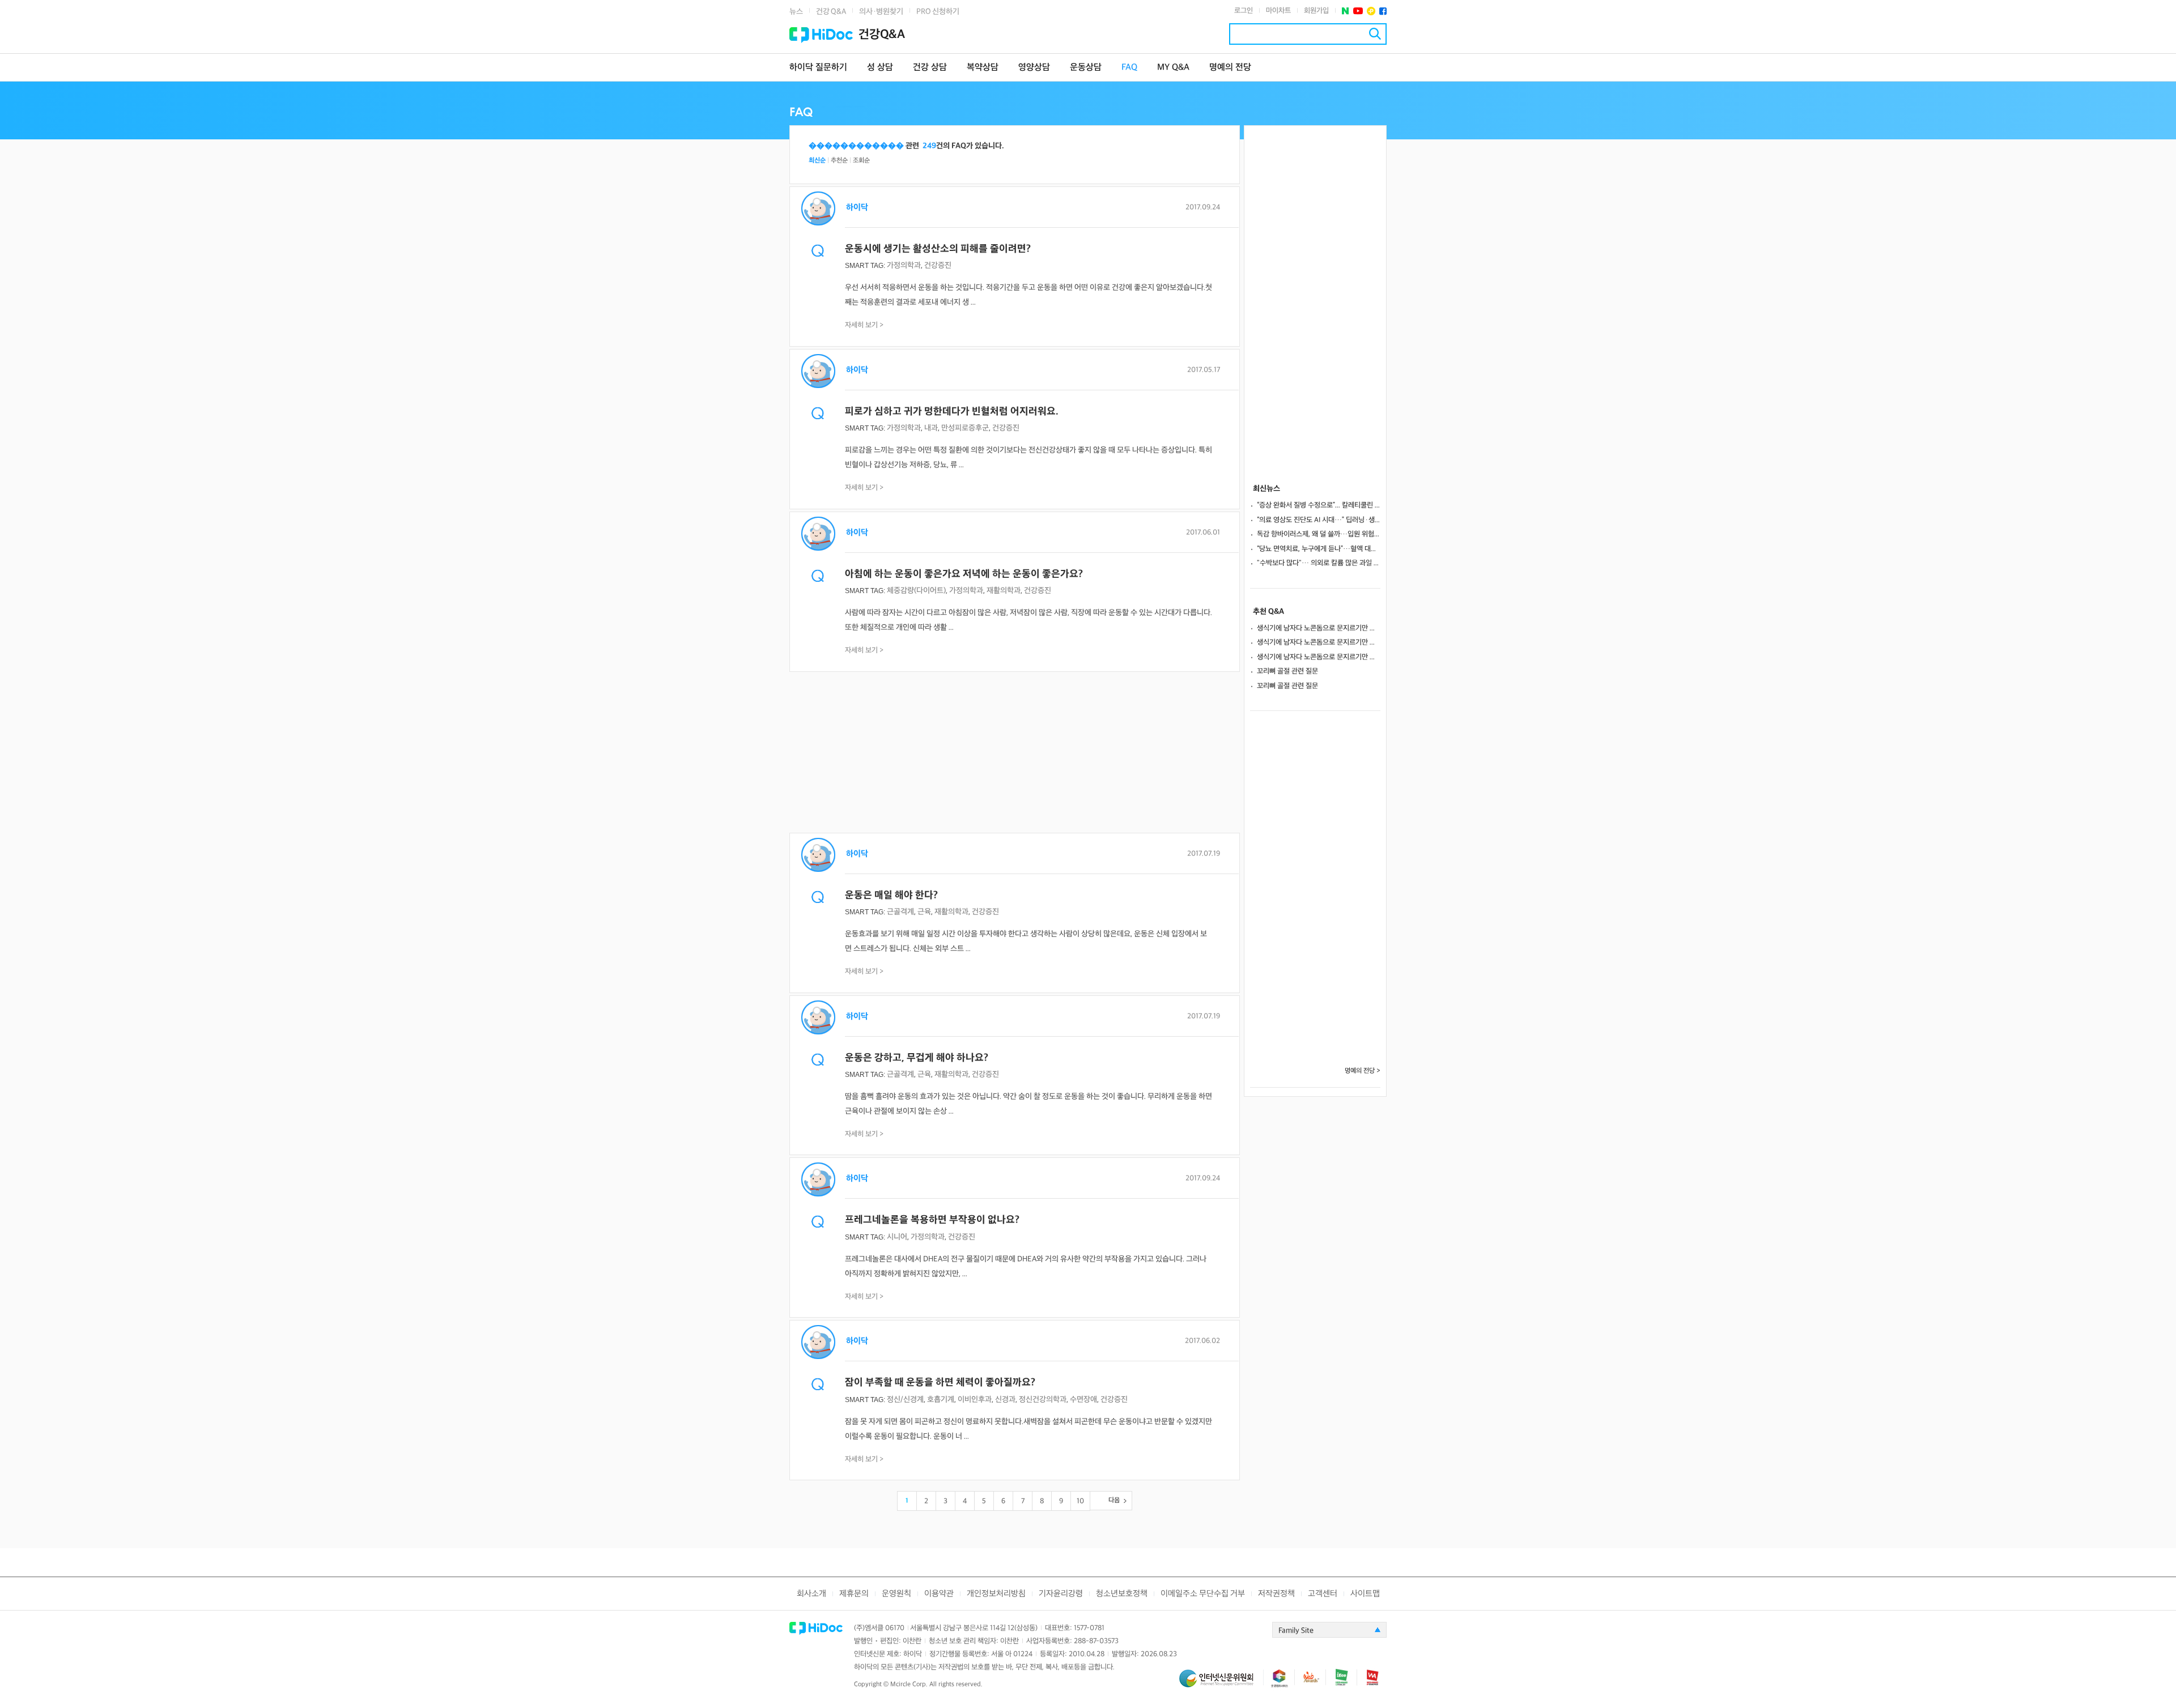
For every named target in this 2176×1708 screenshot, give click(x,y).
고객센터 (1323, 1594)
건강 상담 (930, 68)
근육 (924, 912)
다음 (1114, 1500)
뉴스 (796, 12)
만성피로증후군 (965, 428)
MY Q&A (1173, 68)
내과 (931, 428)
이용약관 (939, 1594)
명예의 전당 (1230, 68)
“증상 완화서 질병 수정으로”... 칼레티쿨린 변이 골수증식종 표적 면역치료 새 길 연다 (1319, 505)
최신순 (817, 161)
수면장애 (1083, 1400)
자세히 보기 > (864, 325)
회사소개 (811, 1594)
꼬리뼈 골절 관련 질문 (1287, 671)
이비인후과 (975, 1400)
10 (1080, 1501)
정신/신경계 (905, 1400)
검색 (1375, 34)
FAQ (1129, 68)
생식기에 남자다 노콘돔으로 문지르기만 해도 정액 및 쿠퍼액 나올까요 (1319, 628)
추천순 (839, 161)
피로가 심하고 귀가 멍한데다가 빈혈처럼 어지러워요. (952, 412)
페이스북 (1383, 11)
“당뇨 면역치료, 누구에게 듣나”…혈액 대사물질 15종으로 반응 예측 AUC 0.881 (1319, 549)
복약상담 (983, 68)
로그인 (1244, 11)
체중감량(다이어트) (916, 591)
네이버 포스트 (1346, 11)
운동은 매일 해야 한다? (891, 895)
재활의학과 (1004, 591)
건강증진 (938, 265)
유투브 (1358, 11)
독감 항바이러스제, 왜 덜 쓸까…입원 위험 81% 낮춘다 (1319, 534)
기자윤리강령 (1061, 1594)
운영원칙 (896, 1594)
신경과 (1005, 1400)
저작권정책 (1276, 1594)
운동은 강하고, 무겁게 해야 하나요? (917, 1058)
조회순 (861, 161)
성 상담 (880, 68)
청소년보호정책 (1122, 1594)
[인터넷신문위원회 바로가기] (1221, 1683)
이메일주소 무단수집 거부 (1203, 1594)
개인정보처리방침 (996, 1594)
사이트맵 (1365, 1594)
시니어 (897, 1237)
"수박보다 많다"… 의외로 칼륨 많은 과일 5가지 (1319, 563)
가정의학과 (904, 265)
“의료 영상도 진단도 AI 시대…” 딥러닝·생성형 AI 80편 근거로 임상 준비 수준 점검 (1319, 520)
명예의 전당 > (1363, 1071)
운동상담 (1086, 68)
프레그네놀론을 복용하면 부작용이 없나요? (932, 1220)
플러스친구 (1371, 11)
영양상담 (1034, 68)
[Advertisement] (1015, 753)
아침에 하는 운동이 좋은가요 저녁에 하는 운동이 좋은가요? (964, 574)
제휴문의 (854, 1594)
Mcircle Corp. (909, 1684)
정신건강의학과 (1043, 1400)
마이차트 (1278, 11)
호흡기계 (941, 1400)
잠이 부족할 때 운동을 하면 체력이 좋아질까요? (940, 1383)
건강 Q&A (831, 12)
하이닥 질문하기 (818, 68)
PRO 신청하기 (938, 12)
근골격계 (900, 912)
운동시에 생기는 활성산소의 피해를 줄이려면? (938, 249)
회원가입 (1316, 11)
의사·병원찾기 (881, 12)
